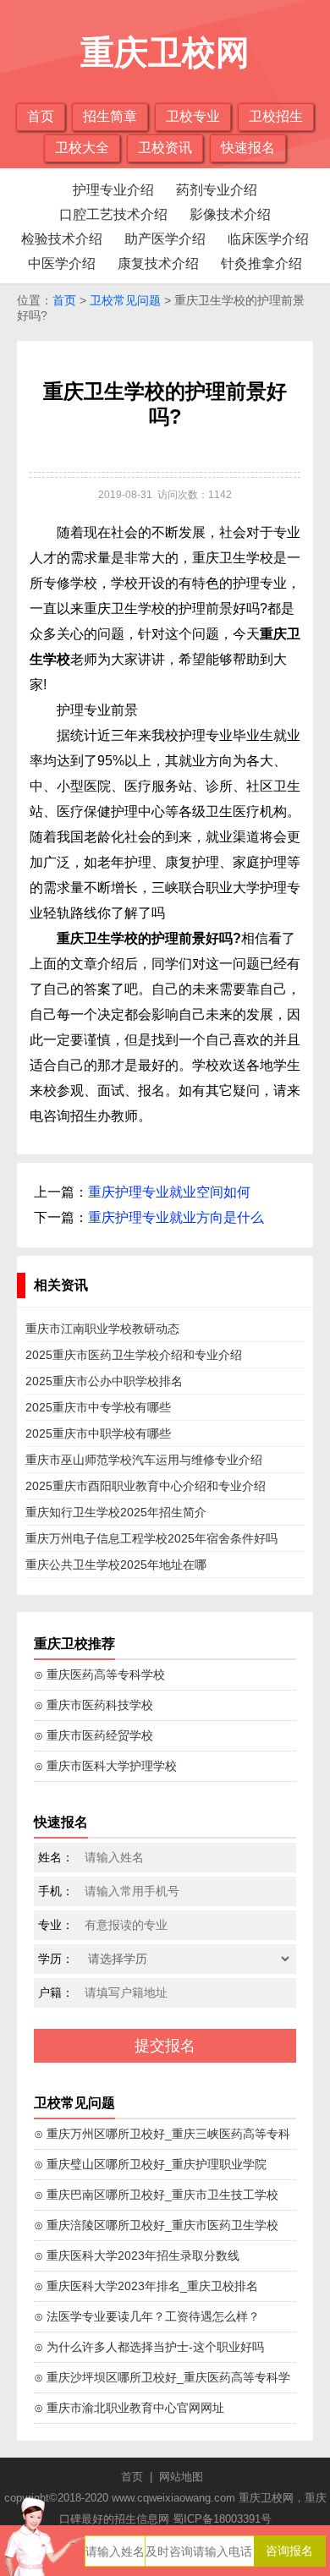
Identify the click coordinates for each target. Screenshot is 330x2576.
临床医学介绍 (268, 239)
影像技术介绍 (230, 214)
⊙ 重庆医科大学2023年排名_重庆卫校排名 (146, 2286)
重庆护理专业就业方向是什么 (176, 1217)
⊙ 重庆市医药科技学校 (93, 1705)
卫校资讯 (165, 148)
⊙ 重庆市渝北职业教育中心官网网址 (129, 2408)
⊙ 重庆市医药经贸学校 (93, 1735)
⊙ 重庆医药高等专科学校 (99, 1674)
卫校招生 (276, 116)
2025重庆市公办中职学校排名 (104, 1381)
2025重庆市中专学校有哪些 (98, 1407)
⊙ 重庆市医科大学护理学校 (105, 1766)
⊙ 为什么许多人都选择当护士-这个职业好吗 (149, 2347)
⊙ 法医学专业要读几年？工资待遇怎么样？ (147, 2316)
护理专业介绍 (113, 190)
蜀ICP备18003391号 (222, 2519)
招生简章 (110, 116)
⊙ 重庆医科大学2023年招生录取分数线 (137, 2255)
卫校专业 (193, 116)
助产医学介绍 (165, 239)
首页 (41, 116)
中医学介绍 (62, 263)
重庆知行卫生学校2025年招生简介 (116, 1512)
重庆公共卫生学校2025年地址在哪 (116, 1565)
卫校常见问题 (125, 300)
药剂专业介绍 (217, 190)
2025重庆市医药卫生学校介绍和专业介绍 (134, 1355)
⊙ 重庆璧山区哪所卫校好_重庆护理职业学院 (150, 2164)
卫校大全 (82, 148)
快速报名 (248, 148)
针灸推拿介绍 (261, 263)
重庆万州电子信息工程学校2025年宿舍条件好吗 (151, 1538)
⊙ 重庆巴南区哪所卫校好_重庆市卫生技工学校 (156, 2195)
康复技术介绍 (158, 263)
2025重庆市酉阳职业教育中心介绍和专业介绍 (146, 1486)
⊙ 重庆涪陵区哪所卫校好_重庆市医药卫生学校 (156, 2225)
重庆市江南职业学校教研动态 (102, 1329)
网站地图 (181, 2477)
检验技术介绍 (62, 239)
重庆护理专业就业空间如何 (169, 1192)
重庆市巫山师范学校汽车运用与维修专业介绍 (144, 1460)
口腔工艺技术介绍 (113, 214)
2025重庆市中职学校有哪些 (98, 1433)
